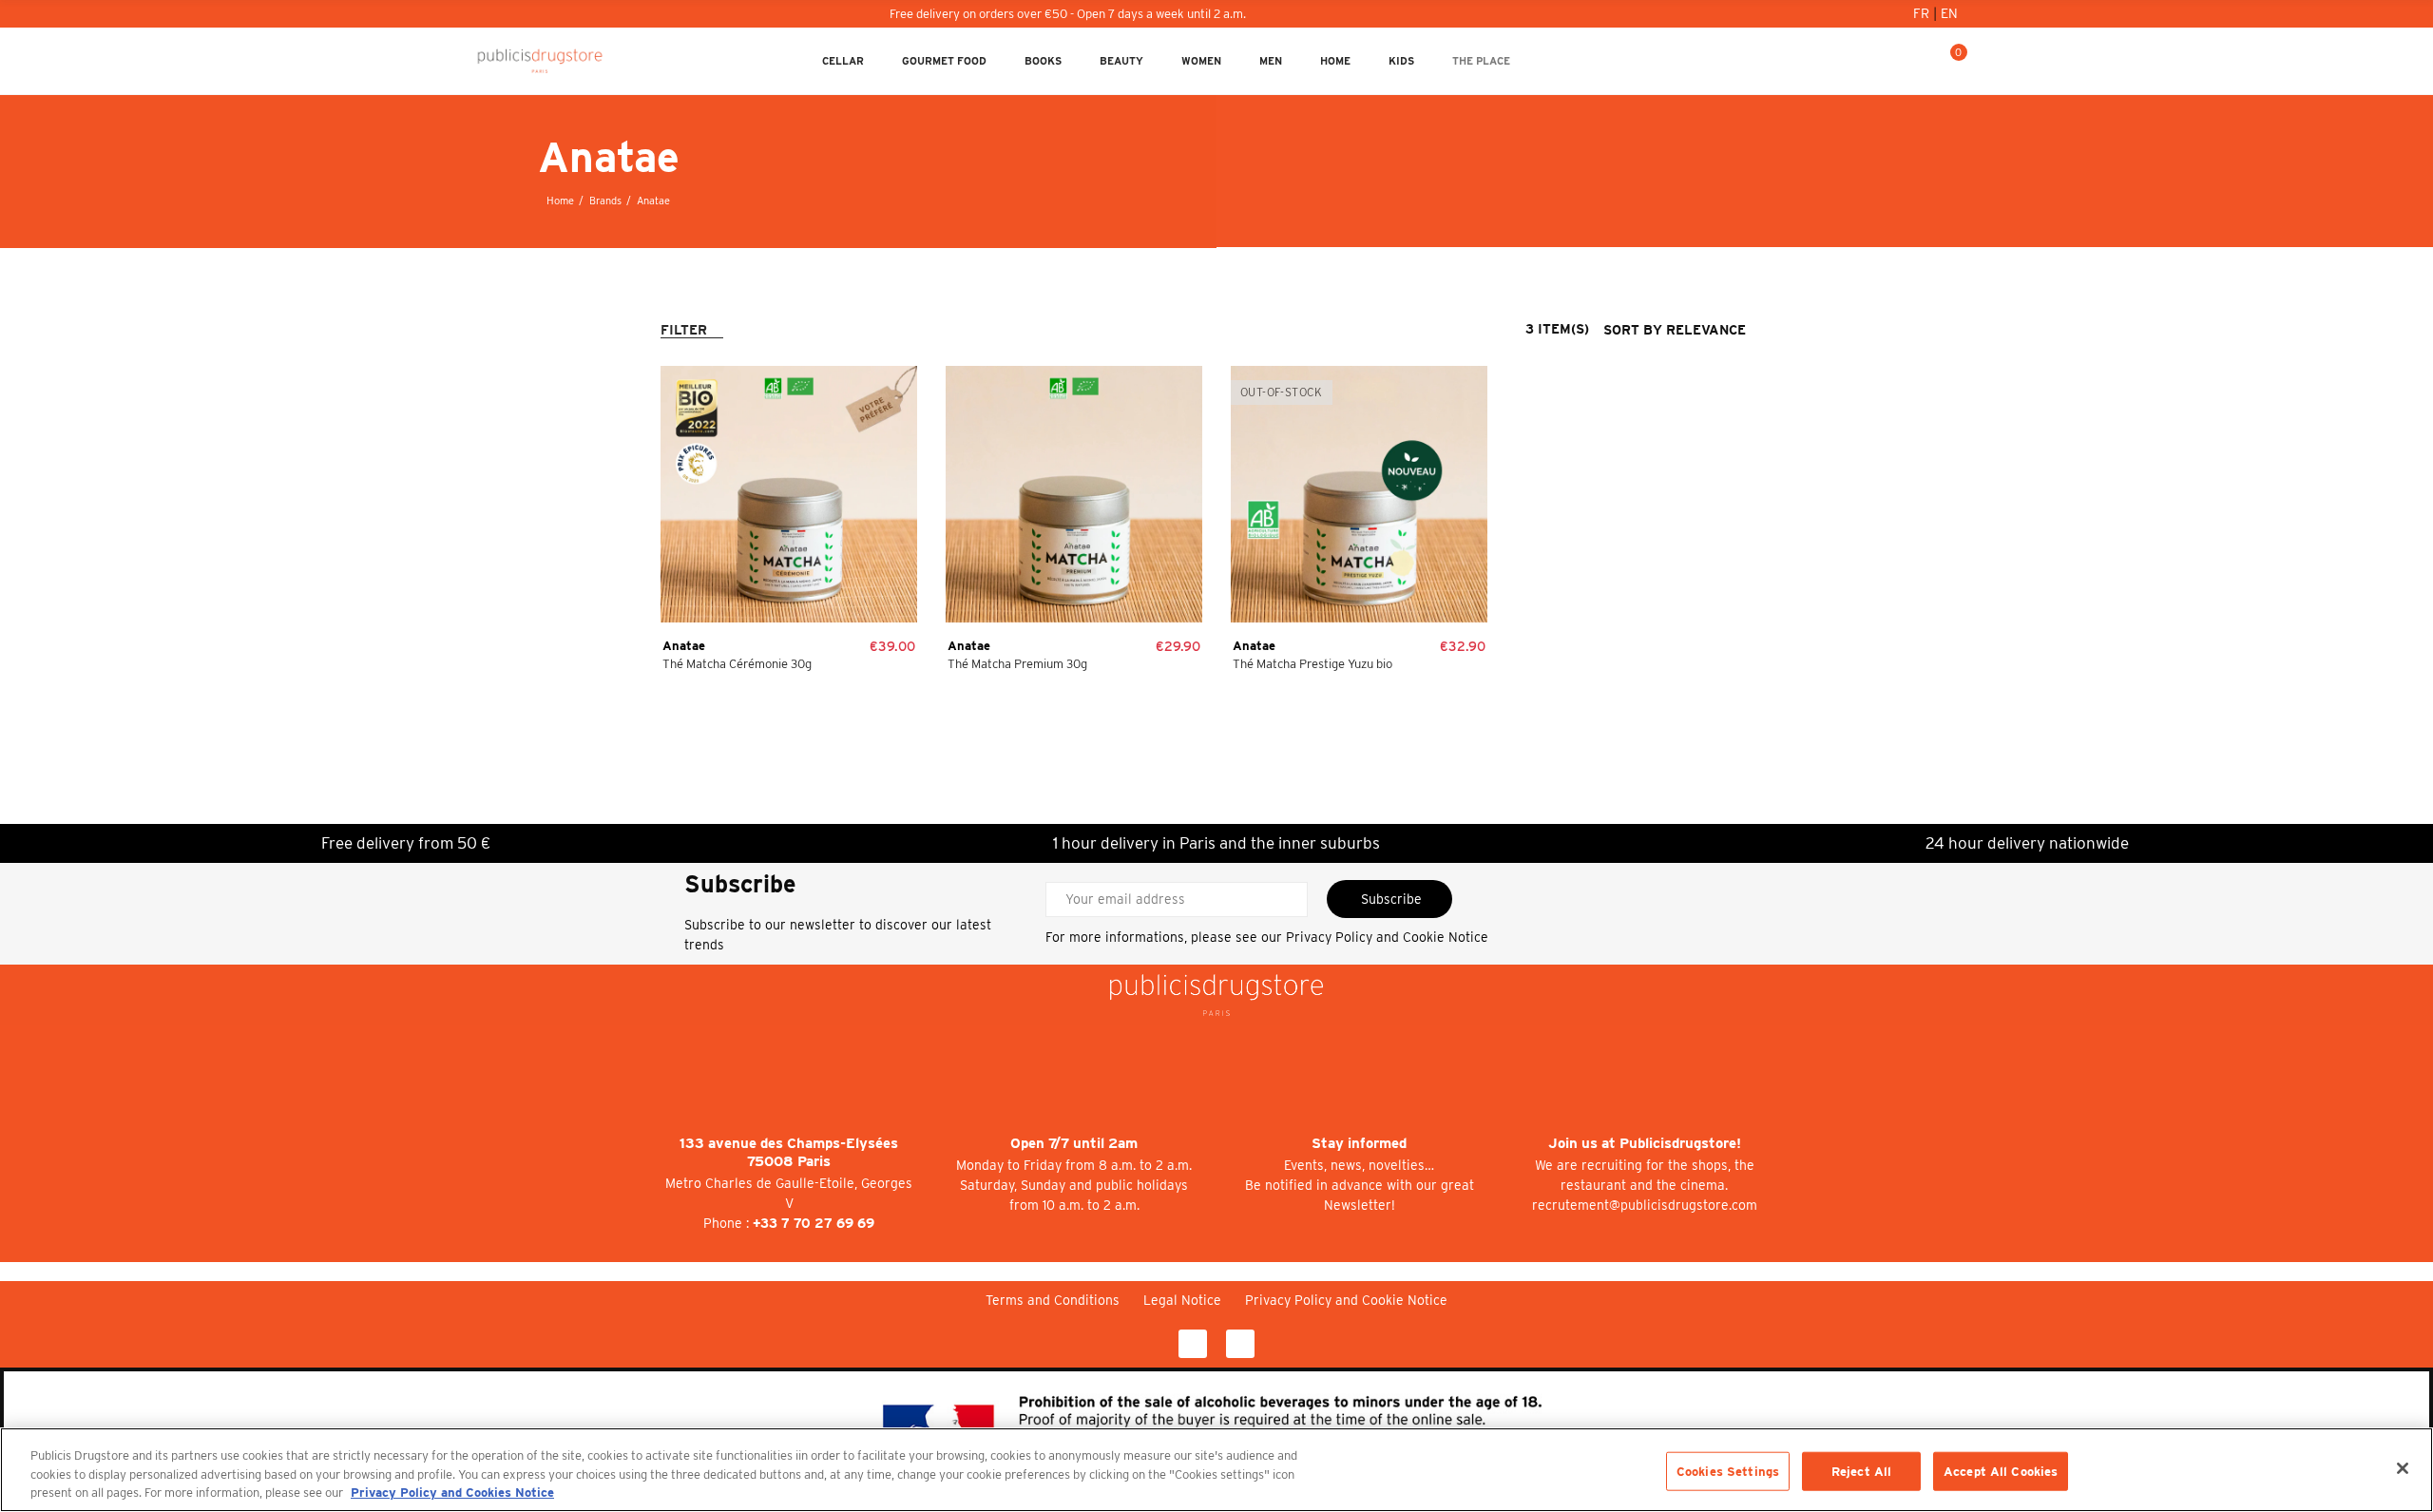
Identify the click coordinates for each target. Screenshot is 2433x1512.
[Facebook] (1193, 1344)
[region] (1216, 1470)
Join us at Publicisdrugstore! (1645, 1143)
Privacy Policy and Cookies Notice (452, 1493)
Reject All (1861, 1471)
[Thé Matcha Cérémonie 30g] (789, 494)
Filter (684, 330)
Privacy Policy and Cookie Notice (1387, 937)
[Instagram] (1240, 1344)
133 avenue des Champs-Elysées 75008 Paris (789, 1152)
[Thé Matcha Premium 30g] (1074, 494)
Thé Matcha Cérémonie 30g (737, 664)
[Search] (1921, 61)
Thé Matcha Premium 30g (1017, 664)
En (1949, 13)
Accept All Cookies (2001, 1471)
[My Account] (1890, 61)
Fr (1923, 13)
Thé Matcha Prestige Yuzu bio (1312, 664)
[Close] (2403, 1468)
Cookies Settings (1728, 1471)
